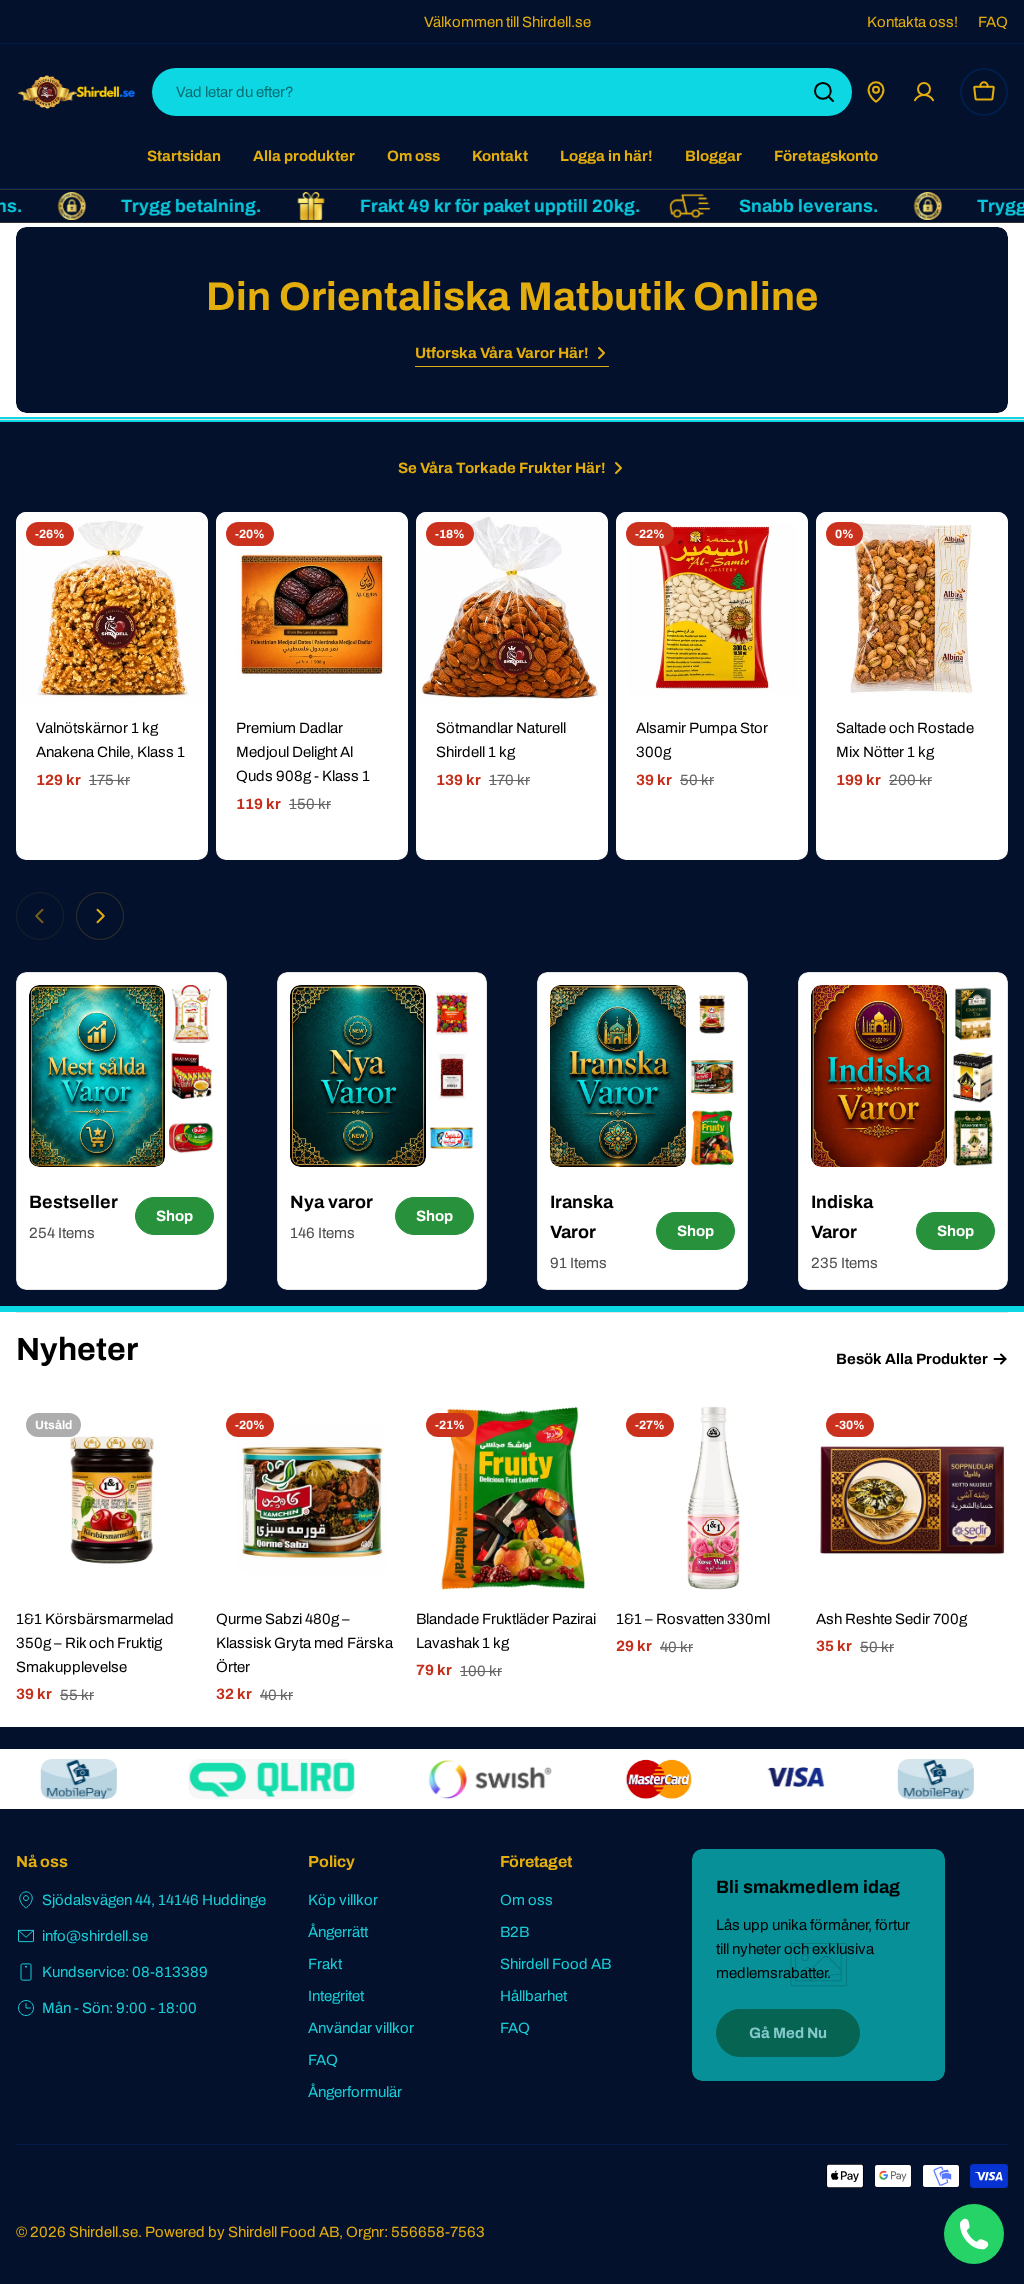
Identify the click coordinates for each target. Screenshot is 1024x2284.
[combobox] (502, 92)
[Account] (924, 92)
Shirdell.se (103, 2232)
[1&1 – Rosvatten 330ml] (712, 1499)
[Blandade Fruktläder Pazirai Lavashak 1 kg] (512, 1499)
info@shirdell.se (95, 1936)
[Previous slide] (40, 916)
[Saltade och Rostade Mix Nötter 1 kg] (912, 608)
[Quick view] (179, 556)
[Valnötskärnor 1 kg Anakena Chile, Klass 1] (112, 608)
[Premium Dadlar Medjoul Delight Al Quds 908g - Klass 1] (312, 608)
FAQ (993, 22)
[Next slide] (100, 916)
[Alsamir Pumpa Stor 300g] (712, 608)
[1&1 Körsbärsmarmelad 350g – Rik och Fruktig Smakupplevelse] (112, 1499)
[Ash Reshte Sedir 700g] (912, 1499)
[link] (191, 1014)
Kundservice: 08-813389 (125, 1972)
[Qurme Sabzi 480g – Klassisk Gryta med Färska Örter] (312, 1499)
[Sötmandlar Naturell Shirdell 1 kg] (512, 608)
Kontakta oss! (912, 22)
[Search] (824, 92)
